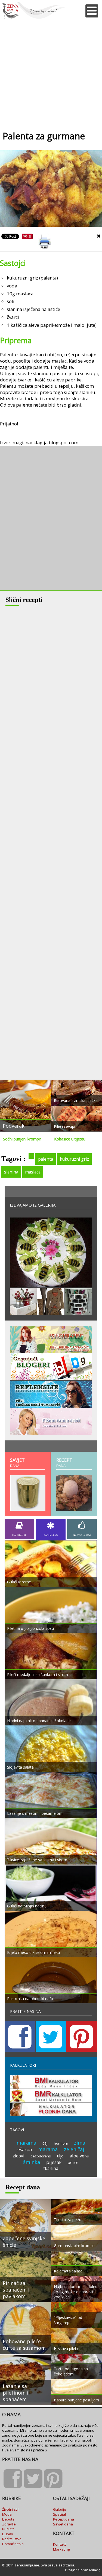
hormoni (61, 2143)
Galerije (60, 2509)
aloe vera (79, 2156)
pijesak (54, 2162)
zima (80, 2143)
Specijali (60, 2514)
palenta (46, 1159)
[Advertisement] (51, 73)
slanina (11, 1172)
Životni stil (10, 2509)
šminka (32, 2162)
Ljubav (8, 2534)
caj (45, 2143)
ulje (60, 2156)
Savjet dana (63, 2524)
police (73, 2162)
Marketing (61, 2549)
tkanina (51, 2168)
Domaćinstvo (13, 2544)
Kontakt (59, 2544)
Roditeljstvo (12, 2539)
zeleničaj (74, 2149)
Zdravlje (9, 2524)
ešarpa (25, 2149)
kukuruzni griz (74, 1159)
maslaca (33, 1172)
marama (26, 2143)
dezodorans (41, 2156)
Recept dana (64, 2519)
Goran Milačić (89, 2570)
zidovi (18, 2156)
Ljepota (8, 2519)
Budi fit (8, 2529)
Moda (7, 2514)
